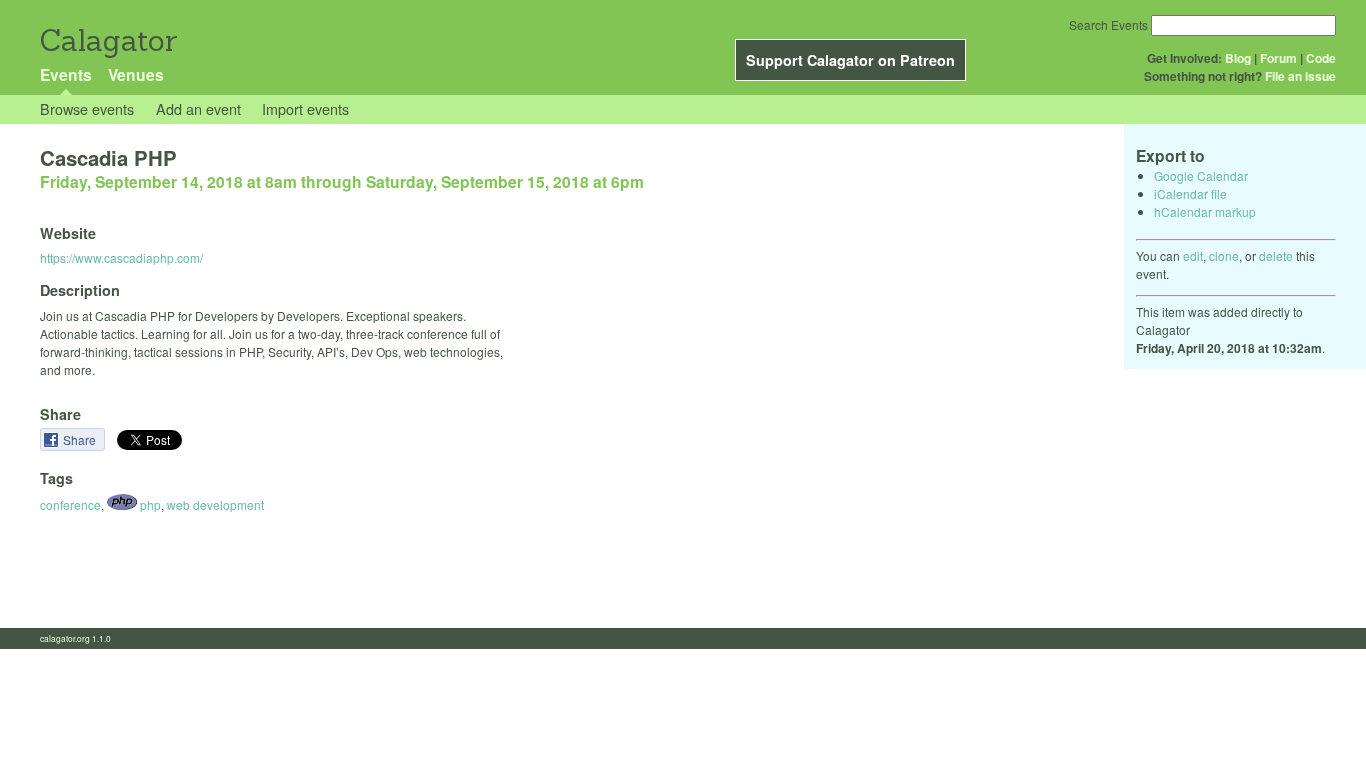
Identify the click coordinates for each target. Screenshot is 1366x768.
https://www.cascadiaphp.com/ (121, 257)
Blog (1238, 58)
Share (81, 439)
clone (1224, 255)
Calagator (107, 40)
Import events (305, 108)
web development (215, 504)
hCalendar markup (1205, 211)
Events (66, 74)
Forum (1278, 58)
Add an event (198, 108)
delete (1276, 255)
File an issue (1300, 76)
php (149, 504)
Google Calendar (1201, 175)
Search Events (1108, 24)
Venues (136, 74)
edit (1193, 255)
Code (1321, 58)
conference (70, 504)
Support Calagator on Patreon (850, 60)
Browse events (87, 108)
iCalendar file (1190, 193)
